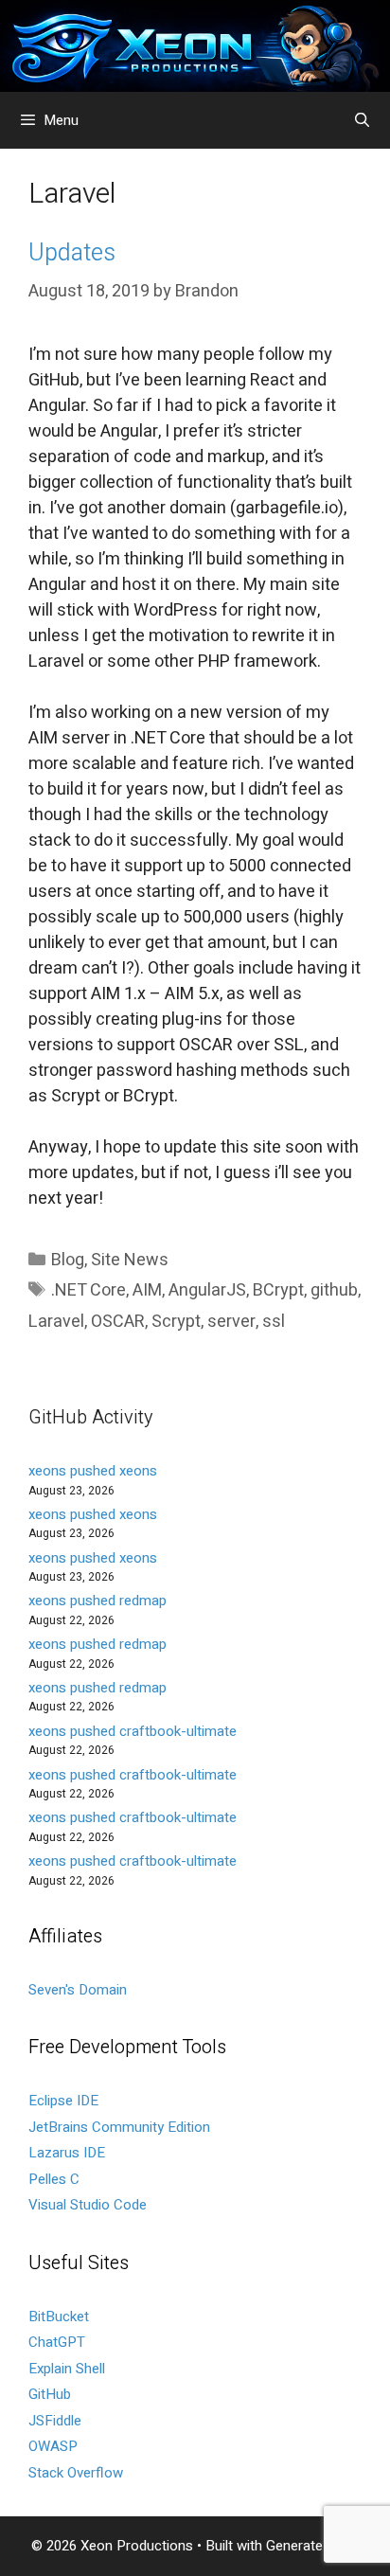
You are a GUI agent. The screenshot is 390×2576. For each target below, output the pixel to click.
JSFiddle (55, 2421)
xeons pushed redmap (97, 1601)
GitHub (50, 2394)
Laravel (56, 1322)
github (334, 1290)
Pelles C (54, 2179)
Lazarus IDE (67, 2153)
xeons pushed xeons (93, 1471)
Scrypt (176, 1322)
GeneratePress (313, 2546)
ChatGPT (57, 2342)
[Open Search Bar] (362, 120)
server (231, 1322)
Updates (72, 253)
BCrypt (278, 1290)
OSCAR (118, 1322)
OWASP (53, 2446)
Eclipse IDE (63, 2101)
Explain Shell (67, 2369)
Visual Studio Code (88, 2205)
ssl (274, 1322)
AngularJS (207, 1290)
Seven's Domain (78, 1990)
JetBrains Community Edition (119, 2127)
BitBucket (59, 2317)
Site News (130, 1260)
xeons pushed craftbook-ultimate (133, 1731)
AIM (147, 1290)
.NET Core (89, 1290)
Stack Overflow (76, 2473)
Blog (68, 1260)
